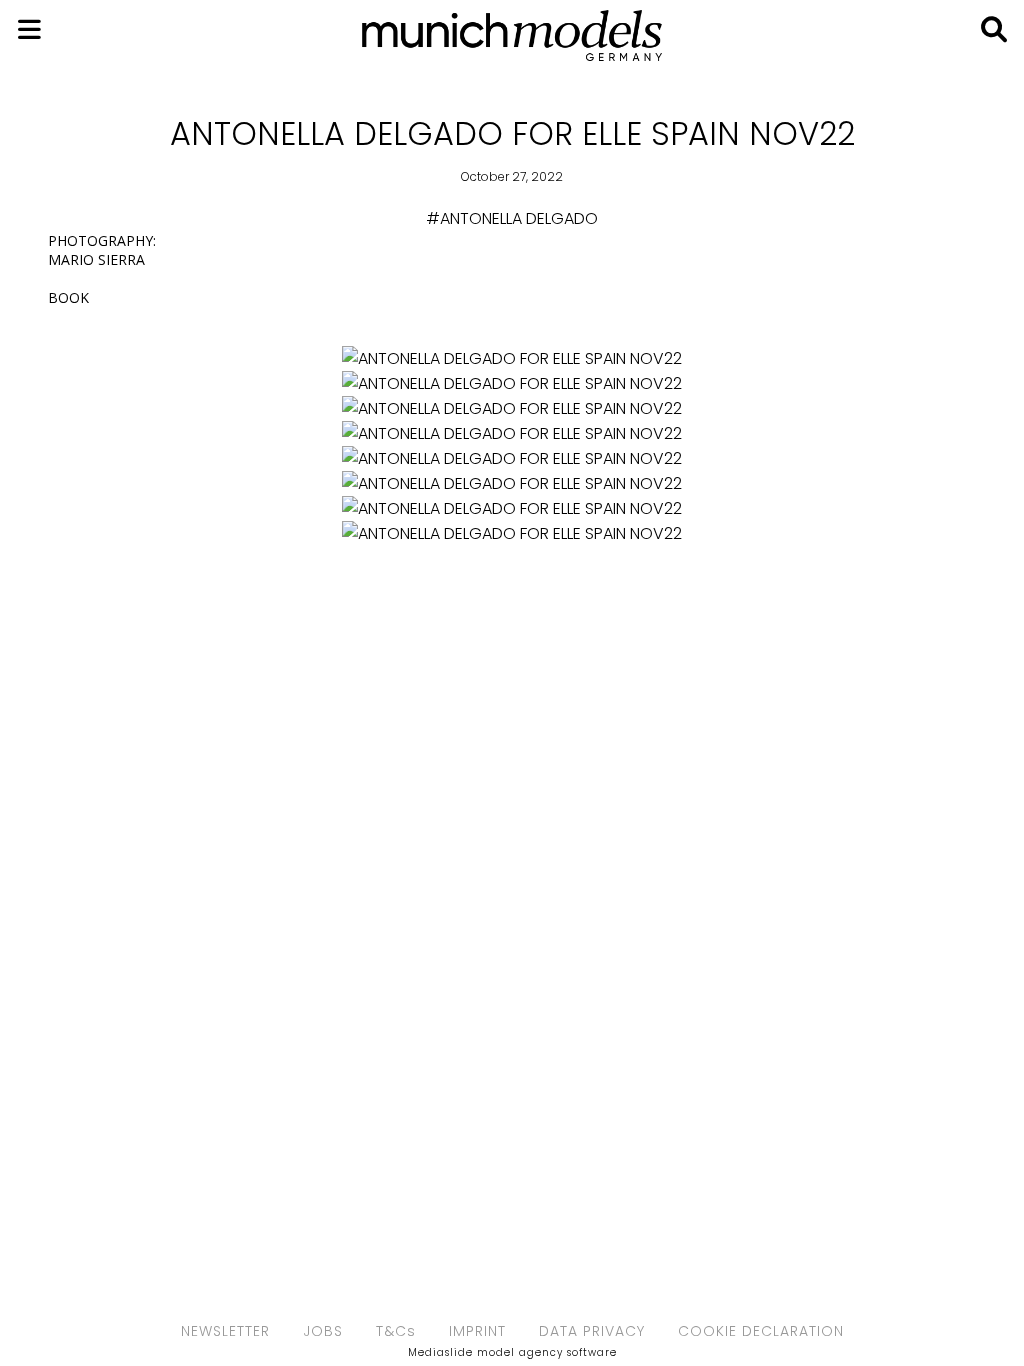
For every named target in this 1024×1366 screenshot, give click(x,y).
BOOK (68, 297)
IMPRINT (477, 1331)
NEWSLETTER (225, 1331)
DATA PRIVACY (592, 1331)
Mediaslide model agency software (512, 1352)
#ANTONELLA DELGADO (512, 218)
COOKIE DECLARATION (761, 1331)
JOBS (323, 1331)
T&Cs (396, 1331)
